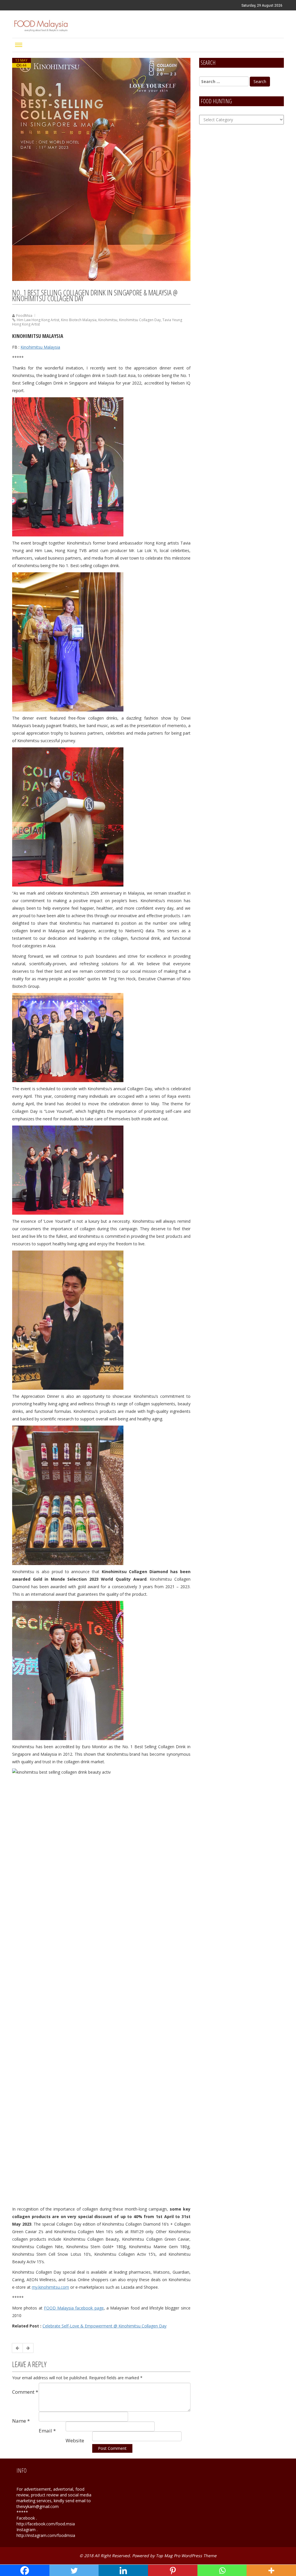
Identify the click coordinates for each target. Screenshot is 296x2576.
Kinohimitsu (108, 320)
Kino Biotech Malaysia (79, 320)
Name (21, 2421)
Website (75, 2440)
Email (47, 2431)
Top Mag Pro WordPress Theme (186, 2556)
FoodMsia (24, 316)
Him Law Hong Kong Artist (38, 320)
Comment (25, 2392)
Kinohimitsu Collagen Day (140, 320)
